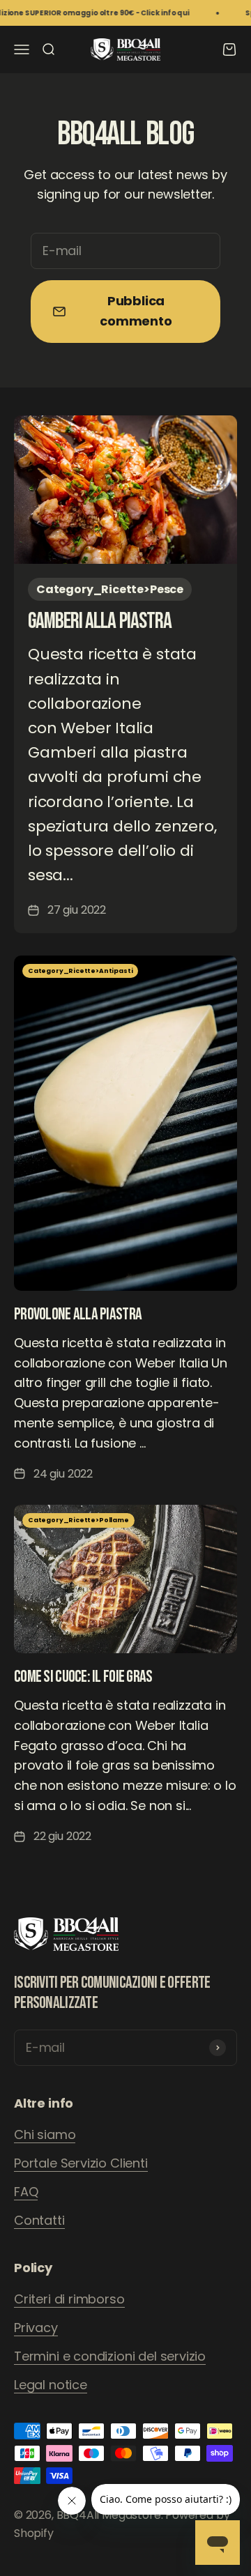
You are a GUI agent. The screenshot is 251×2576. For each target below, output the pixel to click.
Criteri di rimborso (69, 2299)
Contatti (39, 2220)
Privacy (36, 2328)
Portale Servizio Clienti (81, 2163)
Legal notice (51, 2385)
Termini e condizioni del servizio (110, 2356)
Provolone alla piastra (78, 1314)
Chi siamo (45, 2134)
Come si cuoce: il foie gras (83, 1677)
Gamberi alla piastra (100, 621)
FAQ (26, 2192)
